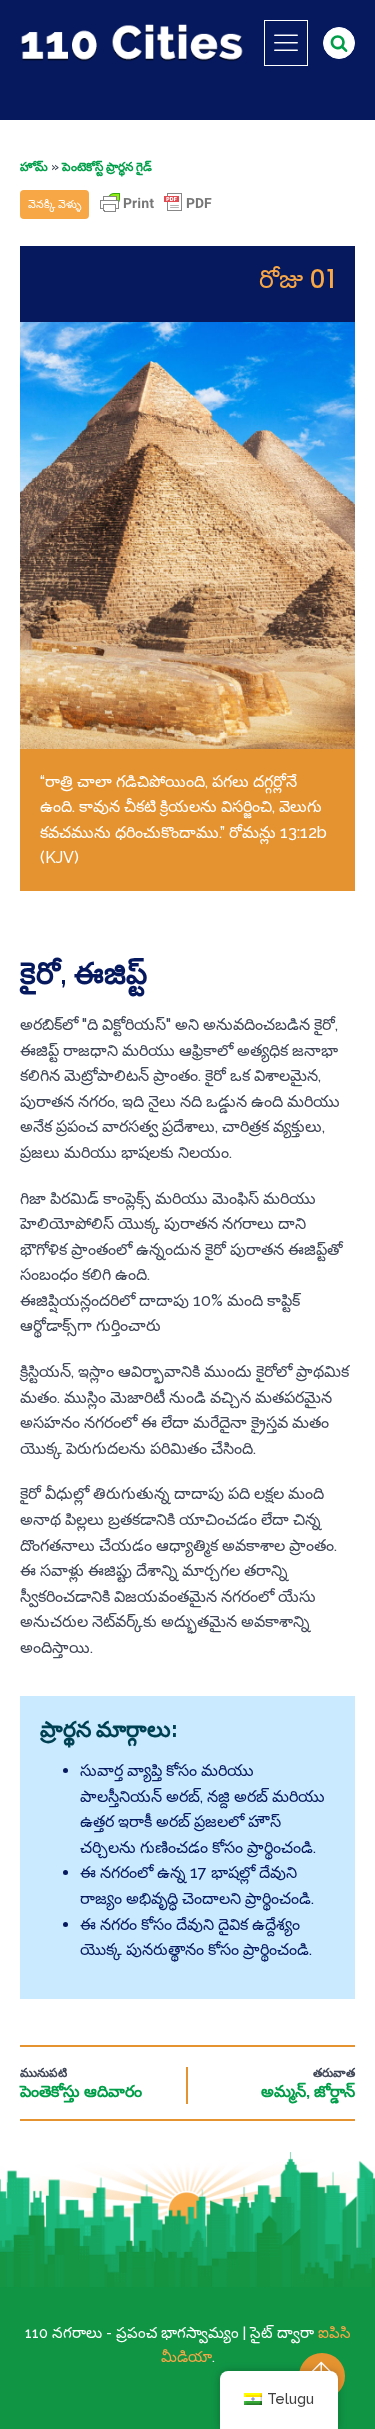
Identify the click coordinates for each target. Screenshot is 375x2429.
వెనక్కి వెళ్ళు (54, 204)
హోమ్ (34, 167)
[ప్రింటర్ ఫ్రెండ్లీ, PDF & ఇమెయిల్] (156, 212)
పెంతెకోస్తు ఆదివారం (81, 2091)
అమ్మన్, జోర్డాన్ (308, 2091)
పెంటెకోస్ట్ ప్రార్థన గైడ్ (107, 167)
